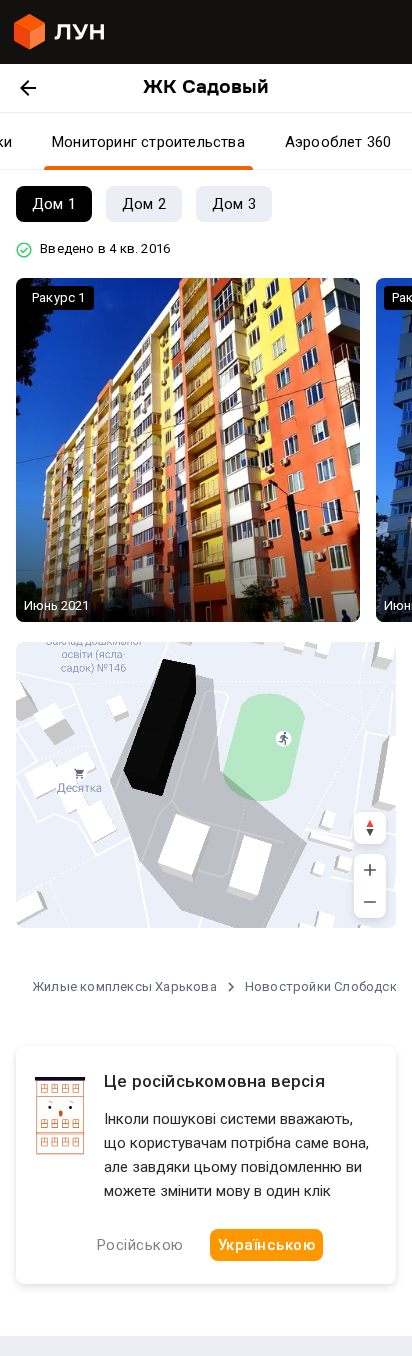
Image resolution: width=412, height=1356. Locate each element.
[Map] (206, 785)
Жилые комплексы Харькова (124, 986)
